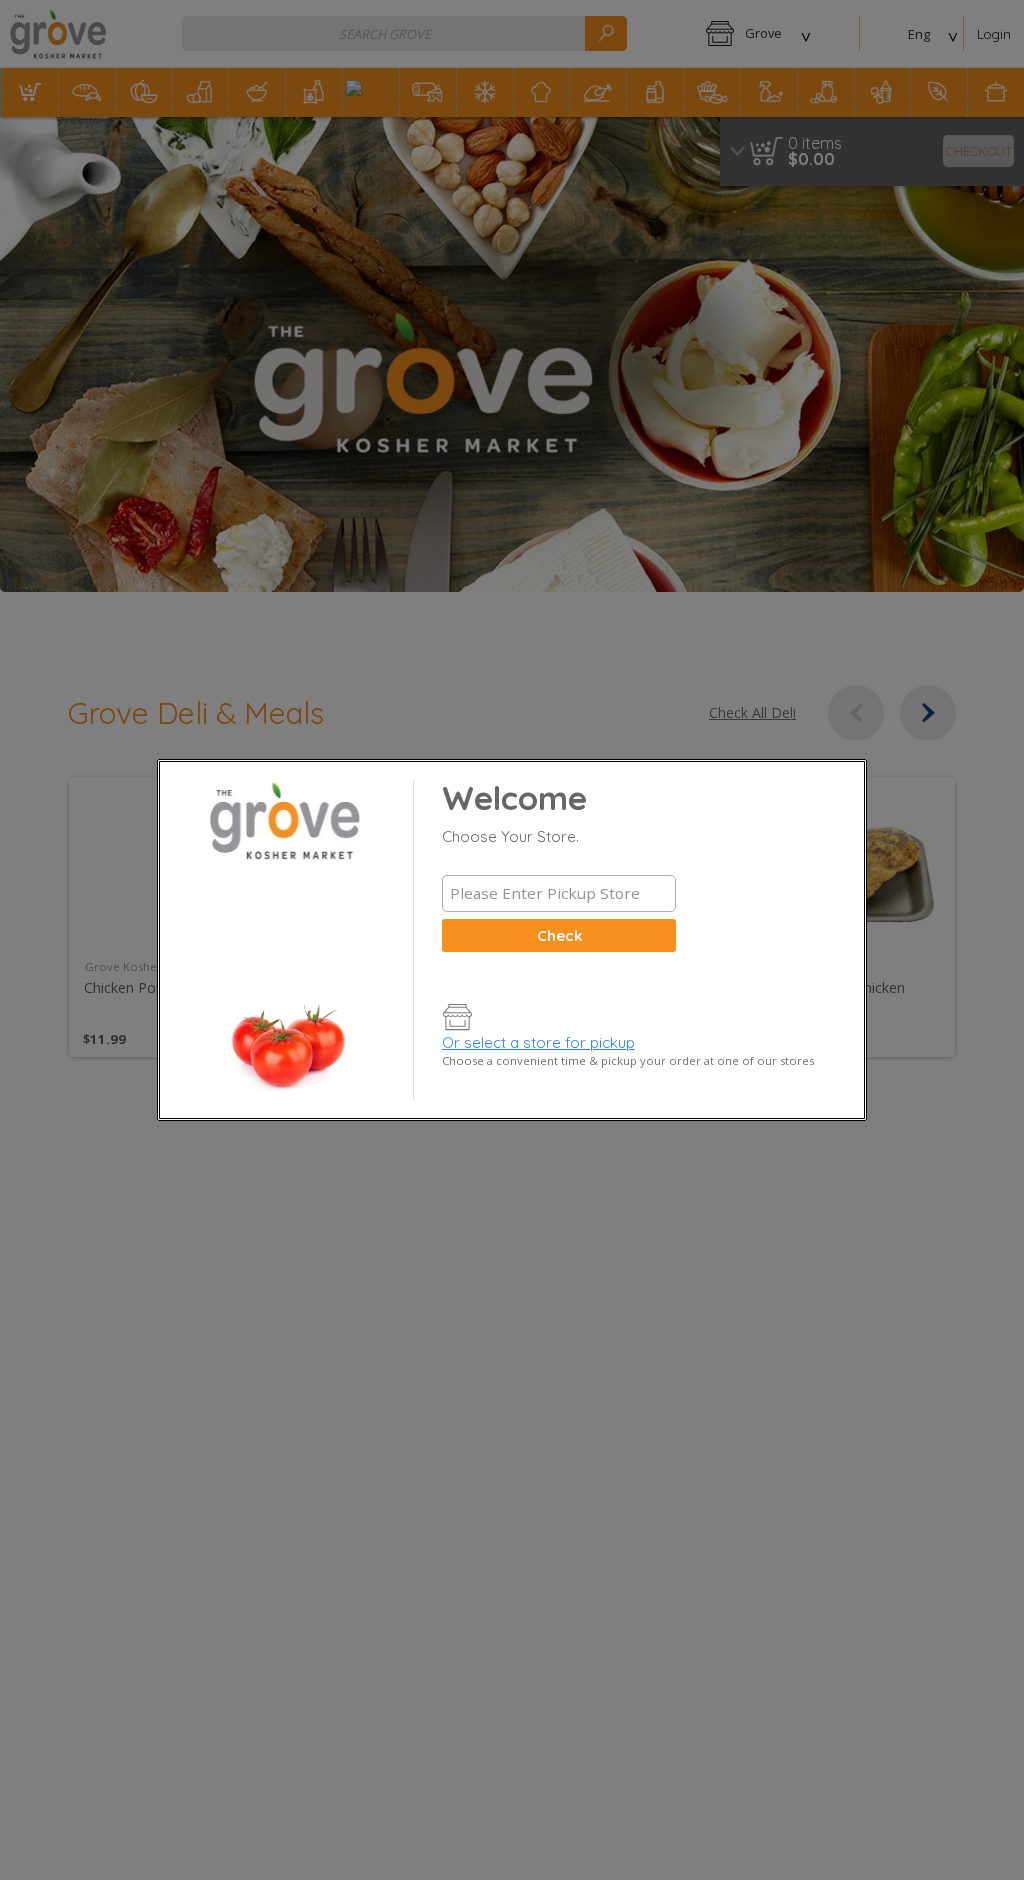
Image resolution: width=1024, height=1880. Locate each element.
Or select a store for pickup (538, 1042)
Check (559, 935)
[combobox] (559, 893)
